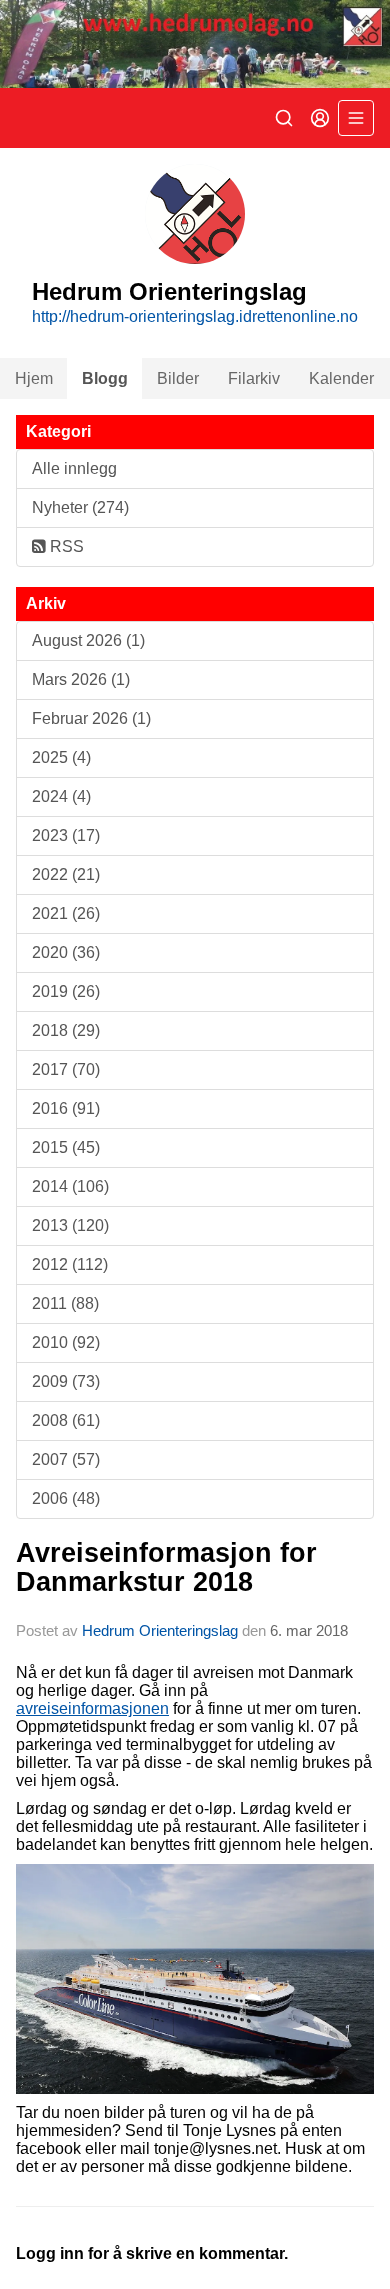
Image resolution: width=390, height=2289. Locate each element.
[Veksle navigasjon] (356, 118)
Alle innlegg (74, 468)
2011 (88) (65, 1303)
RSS (65, 546)
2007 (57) (66, 1459)
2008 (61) (66, 1420)
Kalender (341, 378)
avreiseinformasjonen (92, 1708)
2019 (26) (66, 991)
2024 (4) (61, 796)
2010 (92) (66, 1342)
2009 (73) (66, 1381)
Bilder (178, 378)
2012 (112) (70, 1264)
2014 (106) (70, 1186)
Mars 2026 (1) (81, 679)
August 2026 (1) (88, 640)
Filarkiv (254, 378)
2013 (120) (70, 1225)
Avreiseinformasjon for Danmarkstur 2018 (166, 1567)
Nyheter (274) (80, 507)
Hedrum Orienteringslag (160, 1630)
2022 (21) (66, 874)
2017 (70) (66, 1069)
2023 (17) (66, 835)
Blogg (105, 378)
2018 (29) (66, 1030)
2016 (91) (66, 1108)
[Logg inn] (320, 118)
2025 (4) (61, 757)
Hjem (34, 378)
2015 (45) (66, 1147)
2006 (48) (66, 1498)
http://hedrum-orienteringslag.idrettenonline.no (195, 316)
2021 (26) (66, 913)
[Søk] (284, 118)
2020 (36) (66, 952)
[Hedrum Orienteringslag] (195, 44)
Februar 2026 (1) (91, 718)
